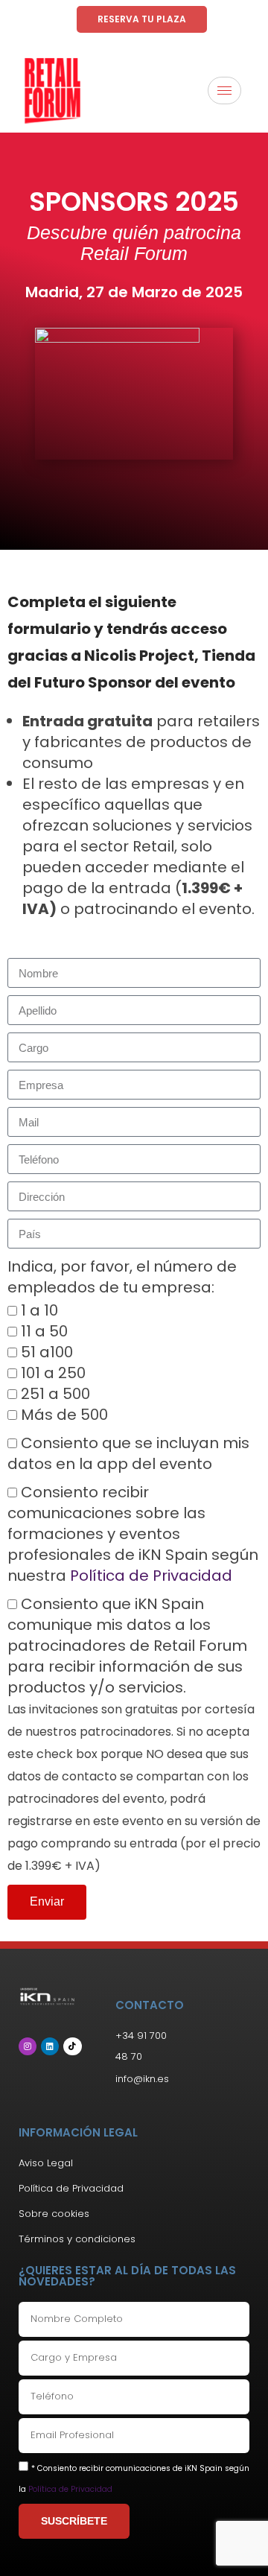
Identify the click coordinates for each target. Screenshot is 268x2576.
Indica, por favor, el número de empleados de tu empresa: (122, 1277)
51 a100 (47, 1352)
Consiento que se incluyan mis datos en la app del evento (128, 1453)
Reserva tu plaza (142, 19)
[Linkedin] (50, 2046)
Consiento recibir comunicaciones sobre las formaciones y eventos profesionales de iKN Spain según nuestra (133, 1534)
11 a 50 (44, 1331)
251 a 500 (55, 1394)
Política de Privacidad (151, 1576)
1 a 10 (39, 1310)
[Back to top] (234, 2542)
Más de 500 (64, 1415)
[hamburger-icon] (224, 91)
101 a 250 (53, 1373)
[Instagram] (28, 2046)
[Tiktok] (72, 2046)
